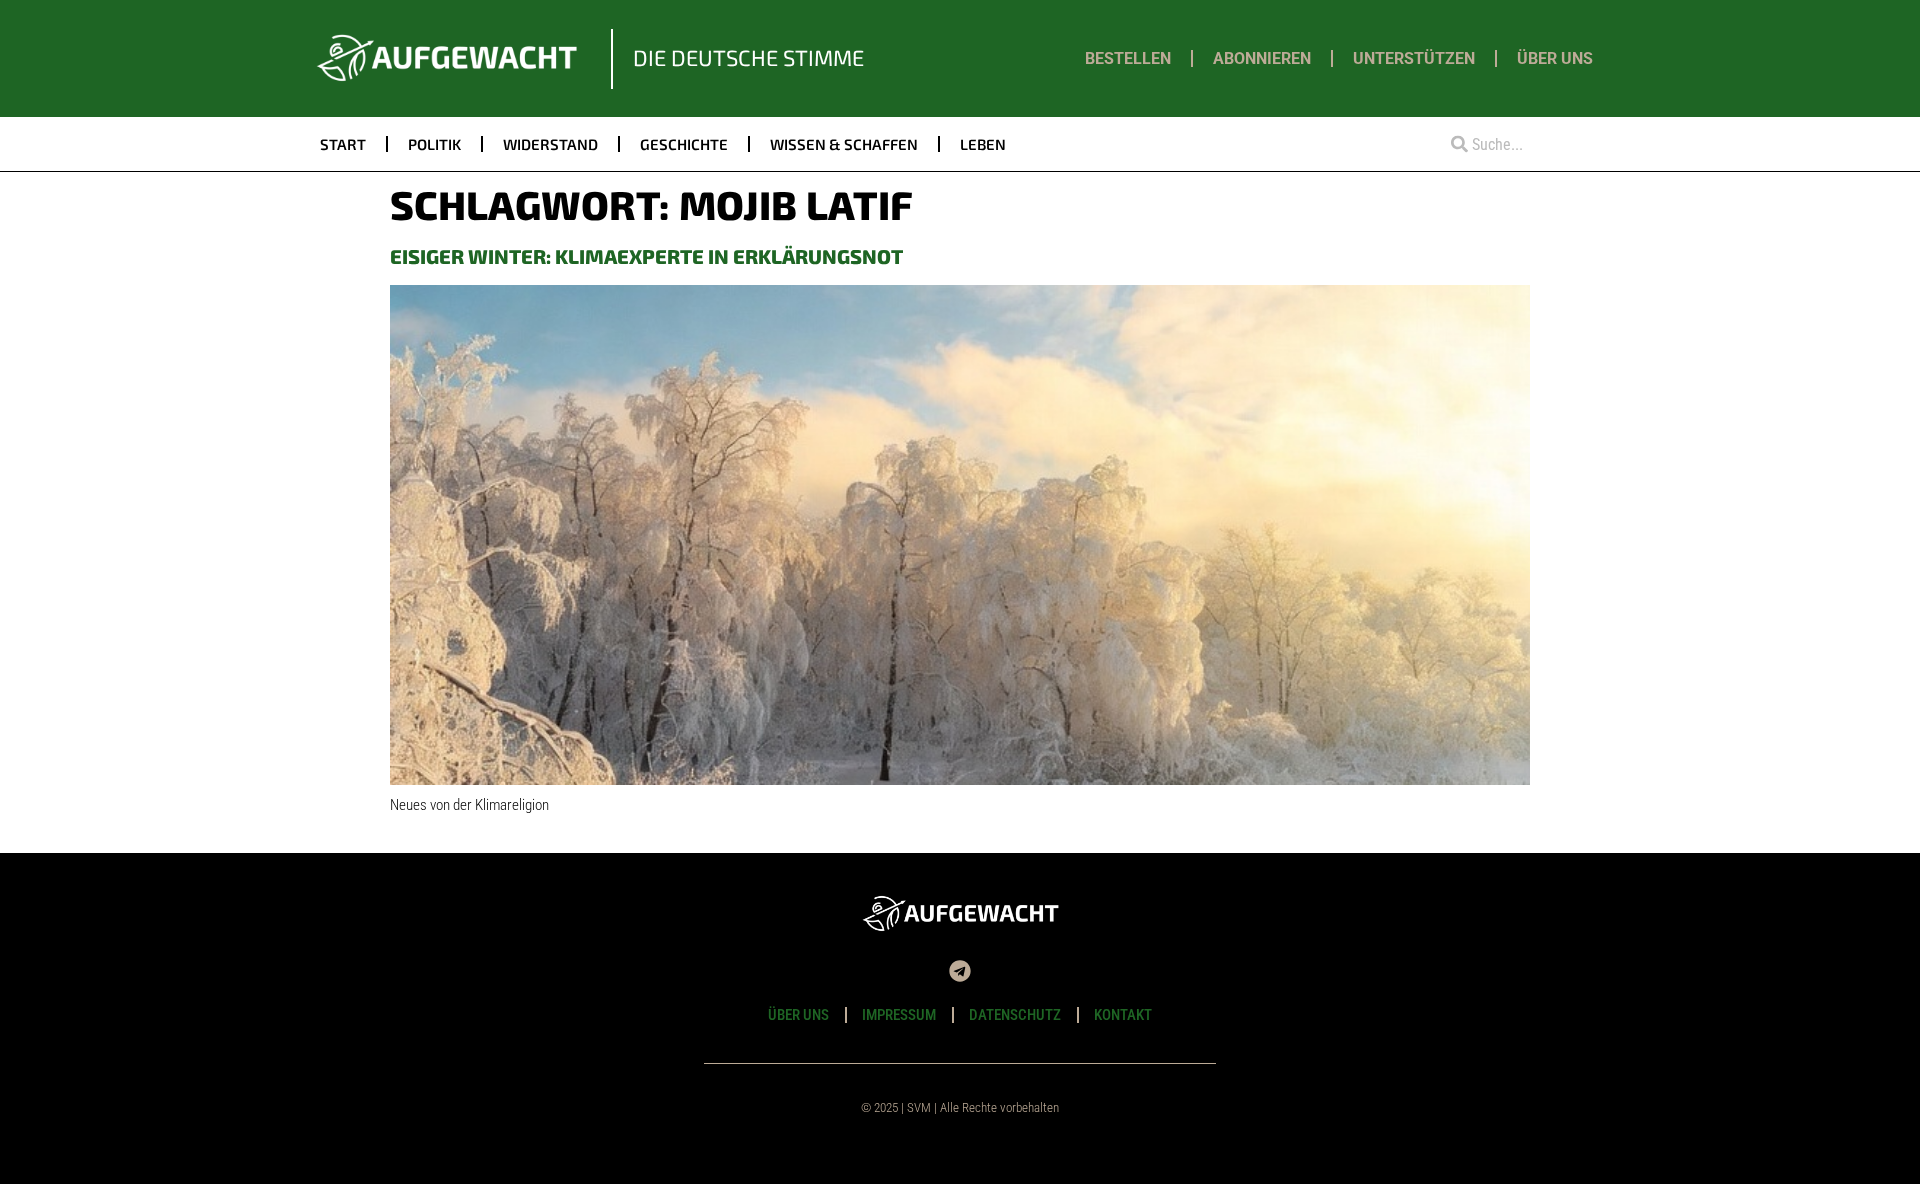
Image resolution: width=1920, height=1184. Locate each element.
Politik (434, 144)
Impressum (899, 1015)
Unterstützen (1414, 58)
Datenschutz (1015, 1015)
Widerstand (550, 144)
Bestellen (1128, 58)
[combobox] (1517, 144)
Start (343, 144)
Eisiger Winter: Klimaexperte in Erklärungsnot (646, 256)
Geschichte (684, 144)
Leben (983, 144)
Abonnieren (1262, 58)
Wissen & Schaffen (844, 144)
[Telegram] (960, 971)
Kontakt (1123, 1015)
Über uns (1555, 58)
